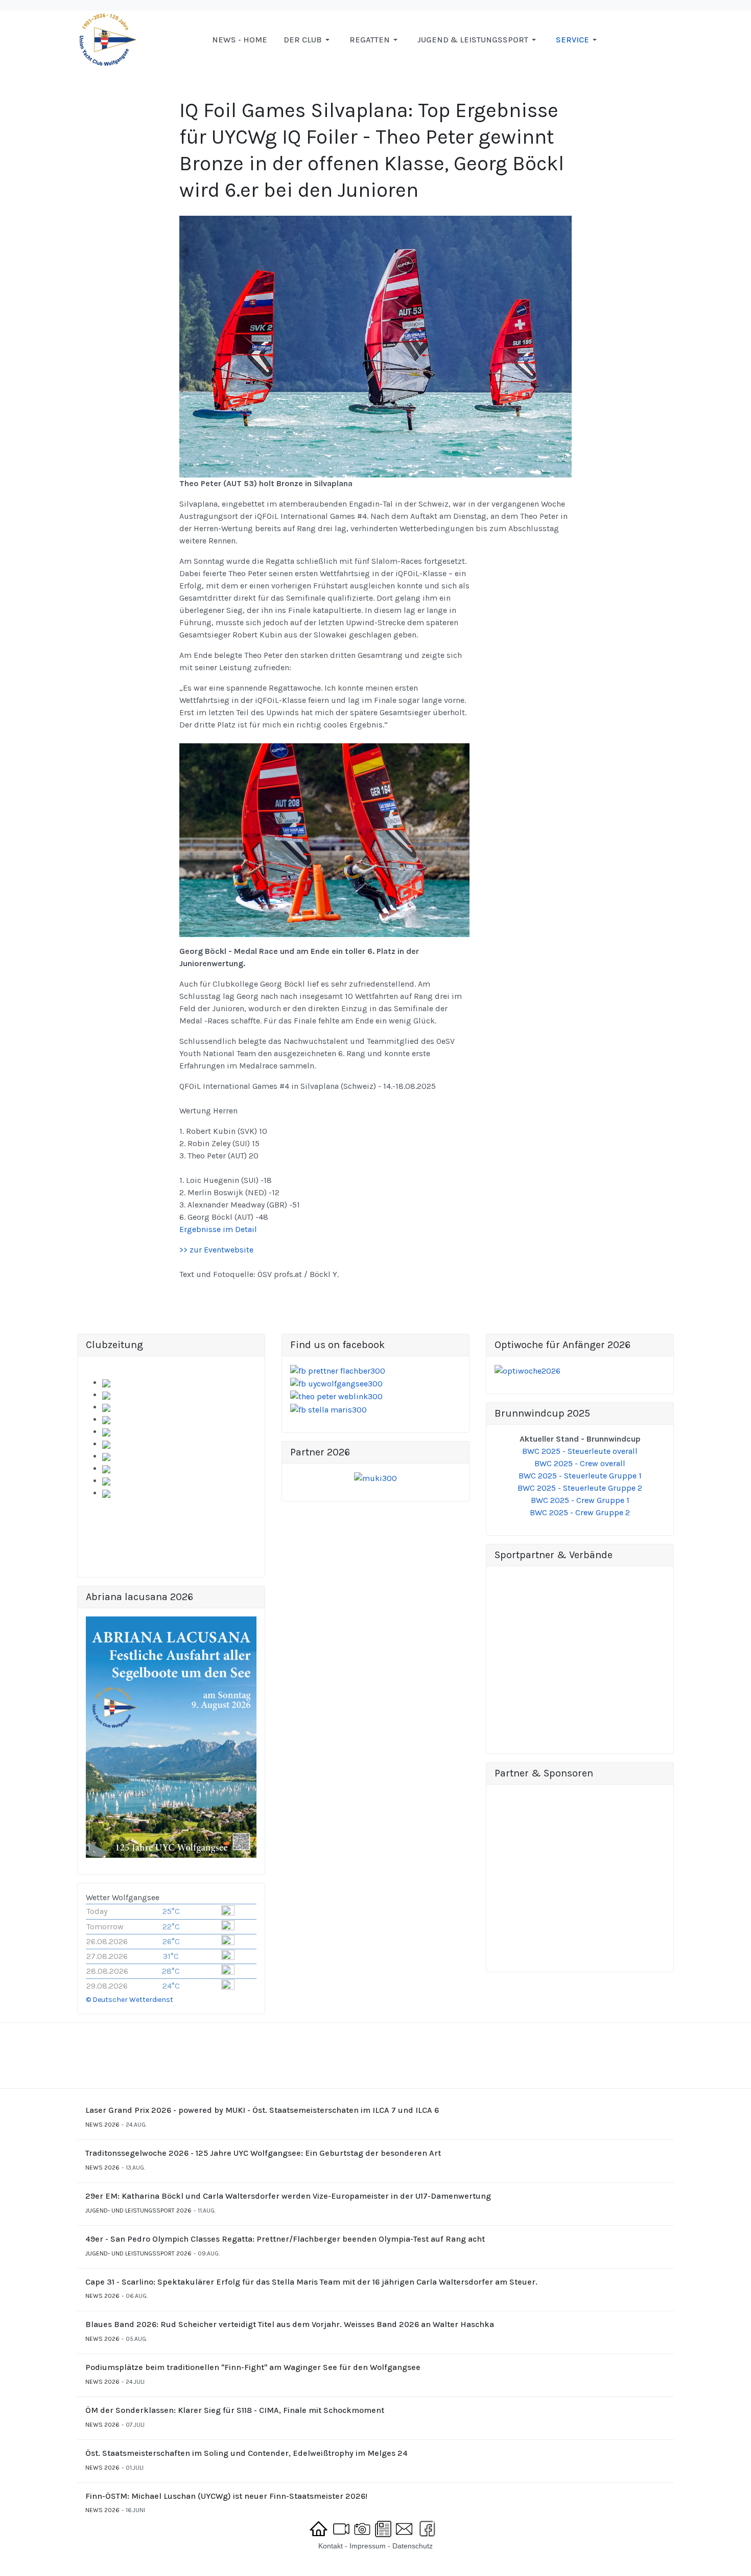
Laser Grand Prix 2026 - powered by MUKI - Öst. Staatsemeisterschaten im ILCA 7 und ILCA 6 (262, 2110)
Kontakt (331, 2546)
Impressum (368, 2546)
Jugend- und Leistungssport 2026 (138, 2210)
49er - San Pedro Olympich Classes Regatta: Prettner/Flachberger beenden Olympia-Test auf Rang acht (285, 2239)
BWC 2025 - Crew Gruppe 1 (580, 1500)
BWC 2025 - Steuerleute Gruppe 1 (580, 1476)
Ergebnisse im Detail (218, 1229)
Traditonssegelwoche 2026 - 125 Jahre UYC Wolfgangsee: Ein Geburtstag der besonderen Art (263, 2153)
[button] (308, 40)
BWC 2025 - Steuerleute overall (580, 1451)
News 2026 (102, 2125)
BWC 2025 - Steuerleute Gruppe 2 (580, 1488)
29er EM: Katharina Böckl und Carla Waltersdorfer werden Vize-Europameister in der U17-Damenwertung (288, 2196)
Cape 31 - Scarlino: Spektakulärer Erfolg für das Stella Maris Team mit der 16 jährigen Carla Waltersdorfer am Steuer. (311, 2282)
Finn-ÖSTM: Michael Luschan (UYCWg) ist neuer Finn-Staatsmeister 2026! (226, 2496)
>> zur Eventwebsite (216, 1250)
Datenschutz (413, 2546)
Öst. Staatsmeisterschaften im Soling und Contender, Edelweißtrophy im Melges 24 (247, 2453)
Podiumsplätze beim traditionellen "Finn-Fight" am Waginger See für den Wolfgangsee (253, 2367)
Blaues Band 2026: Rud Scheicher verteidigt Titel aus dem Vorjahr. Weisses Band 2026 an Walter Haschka (290, 2324)
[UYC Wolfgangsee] (108, 39)
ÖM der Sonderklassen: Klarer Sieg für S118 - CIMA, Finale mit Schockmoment (235, 2410)
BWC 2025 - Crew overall (580, 1463)
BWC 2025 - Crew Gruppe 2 (580, 1512)
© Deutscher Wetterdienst (130, 2000)
